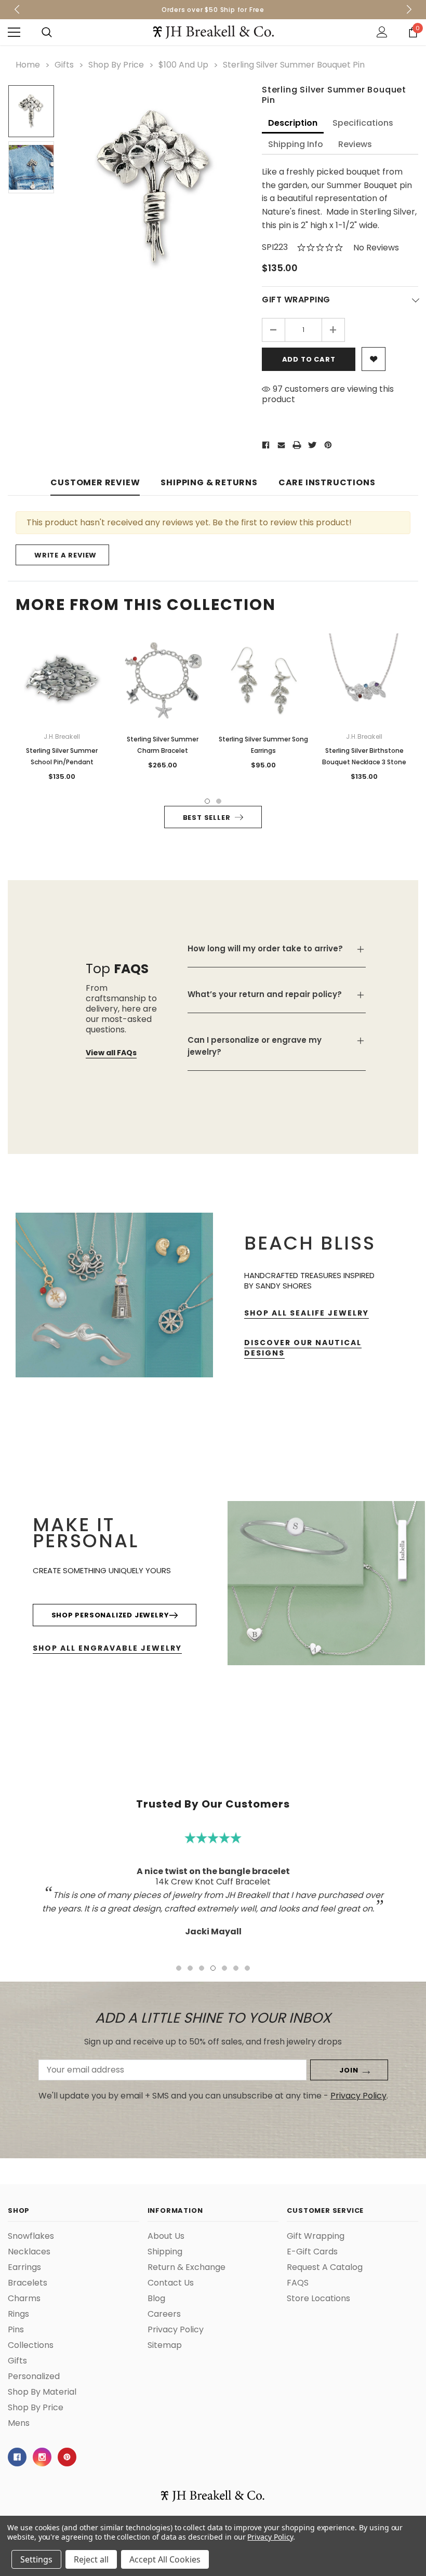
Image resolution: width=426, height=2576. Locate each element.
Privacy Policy (270, 2537)
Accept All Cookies (165, 2559)
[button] (403, 1201)
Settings (36, 2559)
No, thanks (303, 1336)
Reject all (91, 2559)
